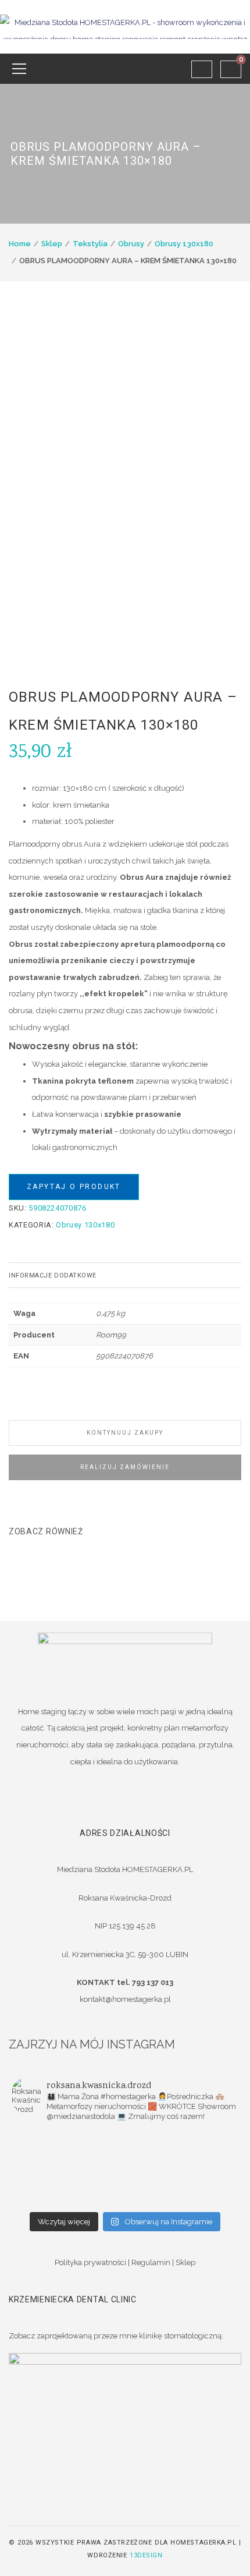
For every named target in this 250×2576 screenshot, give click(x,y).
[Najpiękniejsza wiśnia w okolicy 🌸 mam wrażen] (68, 2199)
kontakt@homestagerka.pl (125, 1999)
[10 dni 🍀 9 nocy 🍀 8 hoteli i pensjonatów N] (68, 2168)
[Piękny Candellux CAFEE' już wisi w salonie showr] (182, 2168)
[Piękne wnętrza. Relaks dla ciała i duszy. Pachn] (182, 2138)
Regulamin (151, 2262)
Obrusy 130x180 (184, 244)
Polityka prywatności (90, 2262)
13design (146, 2555)
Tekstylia (90, 244)
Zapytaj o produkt (74, 1187)
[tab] (125, 1275)
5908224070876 (124, 1356)
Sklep (52, 244)
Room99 (111, 1335)
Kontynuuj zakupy (125, 1433)
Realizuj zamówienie (125, 1467)
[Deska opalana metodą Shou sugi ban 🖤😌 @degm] (68, 2184)
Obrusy (131, 244)
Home (20, 244)
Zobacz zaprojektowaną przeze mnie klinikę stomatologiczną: (116, 2336)
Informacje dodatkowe (53, 1275)
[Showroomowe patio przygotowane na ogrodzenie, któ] (182, 2153)
